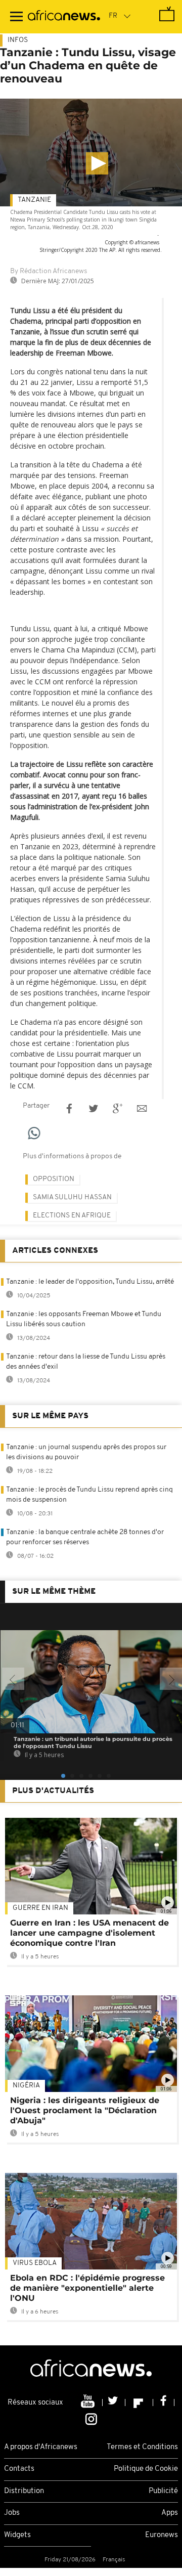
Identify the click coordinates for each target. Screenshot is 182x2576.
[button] (97, 163)
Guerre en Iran (40, 1908)
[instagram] (91, 2418)
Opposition (54, 1179)
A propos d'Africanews (41, 2447)
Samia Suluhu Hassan (72, 1197)
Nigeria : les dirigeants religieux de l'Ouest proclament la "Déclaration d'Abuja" (85, 2110)
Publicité (163, 2491)
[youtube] (89, 2403)
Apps (170, 2513)
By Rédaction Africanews (49, 271)
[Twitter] (114, 2403)
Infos (18, 40)
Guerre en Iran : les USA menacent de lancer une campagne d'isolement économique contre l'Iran (89, 1933)
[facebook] (164, 2403)
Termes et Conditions (142, 2447)
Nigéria (26, 2086)
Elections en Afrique (72, 1216)
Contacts (19, 2469)
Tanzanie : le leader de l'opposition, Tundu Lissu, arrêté (90, 1282)
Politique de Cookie (146, 2469)
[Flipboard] (139, 2403)
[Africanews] (64, 17)
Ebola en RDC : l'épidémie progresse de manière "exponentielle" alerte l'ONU (87, 2288)
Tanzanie (34, 200)
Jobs (12, 2513)
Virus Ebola (35, 2263)
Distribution (24, 2491)
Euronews (162, 2535)
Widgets (17, 2535)
